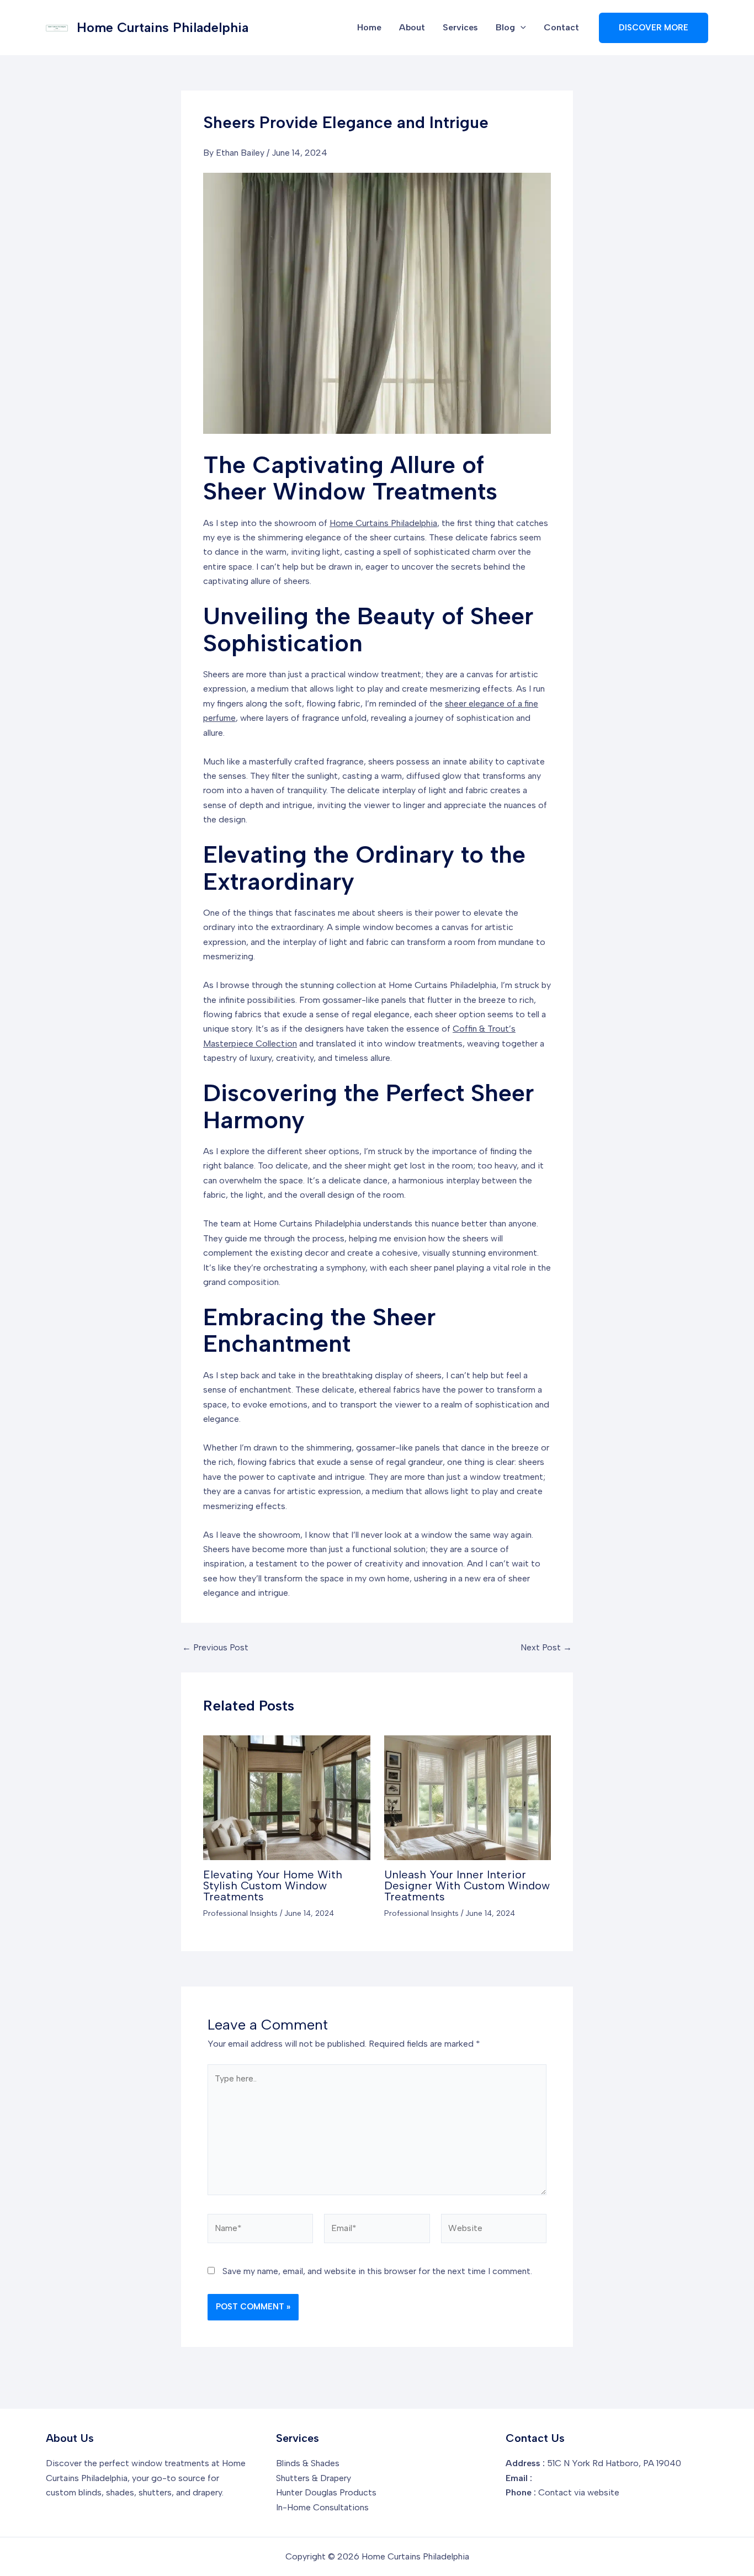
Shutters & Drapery (314, 2478)
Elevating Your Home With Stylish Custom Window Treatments (273, 1885)
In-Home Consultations (322, 2507)
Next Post (546, 1648)
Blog (505, 27)
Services (460, 27)
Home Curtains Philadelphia (163, 27)
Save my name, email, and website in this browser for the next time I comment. (377, 2271)
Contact (561, 27)
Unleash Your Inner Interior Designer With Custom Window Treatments (467, 1885)
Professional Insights (240, 1913)
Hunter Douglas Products (326, 2492)
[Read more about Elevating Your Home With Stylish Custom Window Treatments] (287, 1797)
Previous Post (215, 1648)
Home (369, 27)
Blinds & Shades (308, 2463)
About (412, 27)
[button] (521, 28)
